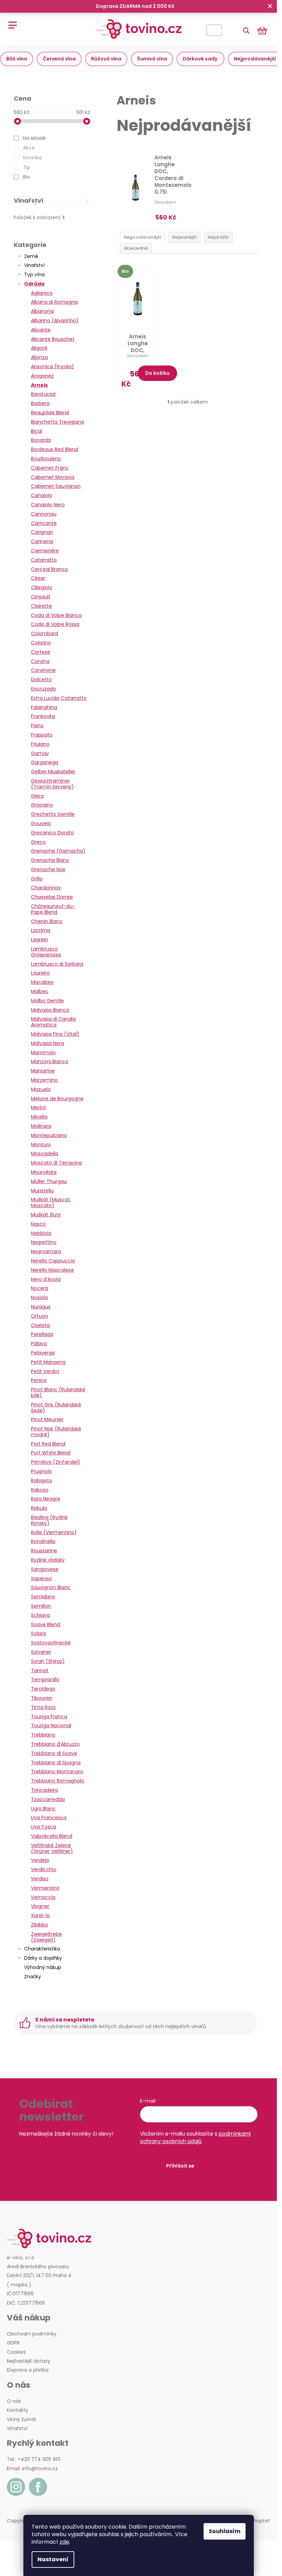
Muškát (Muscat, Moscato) (51, 1202)
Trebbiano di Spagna (56, 1763)
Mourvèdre (44, 1172)
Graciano (42, 805)
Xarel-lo (40, 1915)
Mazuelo (41, 1089)
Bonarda (41, 440)
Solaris (39, 1633)
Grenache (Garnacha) (58, 851)
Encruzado (44, 689)
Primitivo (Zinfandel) (56, 1462)
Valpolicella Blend (52, 1836)
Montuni (41, 1145)
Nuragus (41, 1307)
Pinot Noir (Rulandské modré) (56, 1432)
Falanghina (44, 707)
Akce (29, 148)
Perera (39, 1380)
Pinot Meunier (47, 1419)
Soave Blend (46, 1624)
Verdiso (40, 1879)
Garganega (45, 762)
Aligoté (39, 348)
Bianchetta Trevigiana (57, 422)
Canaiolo (42, 495)
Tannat (40, 1671)
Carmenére (45, 551)
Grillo (37, 879)
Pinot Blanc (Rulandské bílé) (58, 1392)
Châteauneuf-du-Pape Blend (53, 909)
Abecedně (136, 248)
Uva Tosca (44, 1827)
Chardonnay (46, 888)
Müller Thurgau (49, 1181)
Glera (37, 796)
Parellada (42, 1334)
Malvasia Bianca (50, 1010)
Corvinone (43, 670)
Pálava (39, 1343)
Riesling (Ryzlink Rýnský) (49, 1520)
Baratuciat (44, 394)
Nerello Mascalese (52, 1270)
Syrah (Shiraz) (48, 1661)
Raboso (40, 1490)
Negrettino (44, 1242)
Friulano (40, 744)
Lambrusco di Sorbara (57, 964)
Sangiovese (45, 1569)
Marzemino (44, 1080)
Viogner (40, 1906)
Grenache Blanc (50, 860)
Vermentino (45, 1888)
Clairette (41, 606)
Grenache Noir (48, 869)
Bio (26, 177)
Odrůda (34, 284)
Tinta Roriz (43, 1707)
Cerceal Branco (50, 569)
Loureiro (40, 973)
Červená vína (59, 59)
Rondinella (43, 1541)
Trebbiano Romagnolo (58, 1781)
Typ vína (34, 274)
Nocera (40, 1288)
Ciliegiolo (42, 587)
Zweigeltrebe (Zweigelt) (46, 1937)
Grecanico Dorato (52, 833)
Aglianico (42, 293)
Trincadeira (45, 1790)
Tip (27, 167)
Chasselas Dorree (52, 897)
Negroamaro (46, 1251)
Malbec (40, 991)
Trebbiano (43, 1735)
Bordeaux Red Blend (55, 449)
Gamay (40, 753)
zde (64, 2542)
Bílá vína (17, 59)
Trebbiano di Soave (54, 1753)
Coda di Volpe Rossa (55, 624)
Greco (38, 842)
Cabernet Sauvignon (56, 486)
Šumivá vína (152, 59)
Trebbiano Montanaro (57, 1771)
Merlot (39, 1107)
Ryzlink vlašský (48, 1560)
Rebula (39, 1508)
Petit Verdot (45, 1371)
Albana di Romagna (54, 302)
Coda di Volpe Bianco (56, 615)
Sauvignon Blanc (51, 1587)
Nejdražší (218, 237)
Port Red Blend (48, 1444)
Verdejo (40, 1860)
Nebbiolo (41, 1233)
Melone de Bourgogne (57, 1099)
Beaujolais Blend (50, 413)
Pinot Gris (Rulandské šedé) (56, 1408)
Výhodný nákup (43, 1967)
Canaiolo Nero (48, 505)
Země (31, 256)
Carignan (42, 532)
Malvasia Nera (47, 1043)
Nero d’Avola (46, 1279)
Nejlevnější (185, 237)
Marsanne (43, 1071)
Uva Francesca (49, 1818)
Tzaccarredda (48, 1799)
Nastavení (53, 2559)
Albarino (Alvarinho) (55, 320)
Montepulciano (49, 1135)
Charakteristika (42, 1949)
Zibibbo (40, 1925)
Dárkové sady (200, 59)
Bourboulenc (46, 459)
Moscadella (45, 1154)
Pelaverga (43, 1353)
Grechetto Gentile (53, 814)
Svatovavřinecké (51, 1643)
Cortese (41, 652)
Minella (39, 1117)
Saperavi (41, 1578)
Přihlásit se (180, 2166)
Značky (32, 1977)
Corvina (40, 661)
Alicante (41, 330)
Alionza (39, 357)
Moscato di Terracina (56, 1163)
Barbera (40, 403)
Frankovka (43, 716)
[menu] (10, 21)
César (38, 578)
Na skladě (34, 138)
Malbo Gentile (47, 1001)
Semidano (43, 1597)
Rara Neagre (46, 1499)
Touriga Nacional (51, 1725)
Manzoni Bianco (50, 1061)
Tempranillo (45, 1679)
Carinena (42, 541)
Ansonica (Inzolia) (52, 367)
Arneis (39, 385)
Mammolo (43, 1053)
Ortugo (40, 1316)
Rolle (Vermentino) (54, 1532)
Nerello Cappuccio (53, 1261)
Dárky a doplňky (43, 1958)
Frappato (42, 735)
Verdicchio (44, 1869)
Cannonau (44, 514)
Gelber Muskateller (53, 772)
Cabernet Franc (50, 468)
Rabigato (42, 1481)
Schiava (40, 1615)
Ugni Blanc (43, 1809)
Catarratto (44, 560)
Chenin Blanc (47, 921)
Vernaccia (43, 1897)
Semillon (41, 1606)
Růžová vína (106, 59)
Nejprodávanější (255, 59)
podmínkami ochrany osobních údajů (195, 2138)
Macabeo (42, 982)
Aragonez (42, 376)
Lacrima (41, 930)
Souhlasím (225, 2531)
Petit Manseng (48, 1362)
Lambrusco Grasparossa (46, 952)
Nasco (38, 1224)
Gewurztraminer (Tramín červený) (52, 784)
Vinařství (34, 265)
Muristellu (42, 1191)
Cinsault (41, 597)
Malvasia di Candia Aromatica (53, 1022)
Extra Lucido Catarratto (59, 698)
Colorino (41, 643)
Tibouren (42, 1698)
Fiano (37, 725)
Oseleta (40, 1325)
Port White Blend (51, 1453)
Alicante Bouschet (53, 339)
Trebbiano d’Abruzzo (55, 1744)
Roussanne (44, 1551)
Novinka (32, 158)
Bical (36, 431)
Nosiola (39, 1297)
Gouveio (41, 823)
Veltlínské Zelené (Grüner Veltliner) (52, 1848)
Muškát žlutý (46, 1215)
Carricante (44, 523)
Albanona (42, 311)
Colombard (45, 633)
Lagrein (40, 940)
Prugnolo (41, 1471)
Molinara (41, 1126)
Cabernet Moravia (53, 477)
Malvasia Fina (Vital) (55, 1034)
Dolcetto (41, 679)
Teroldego (43, 1689)
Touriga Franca (49, 1717)
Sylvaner (41, 1652)
